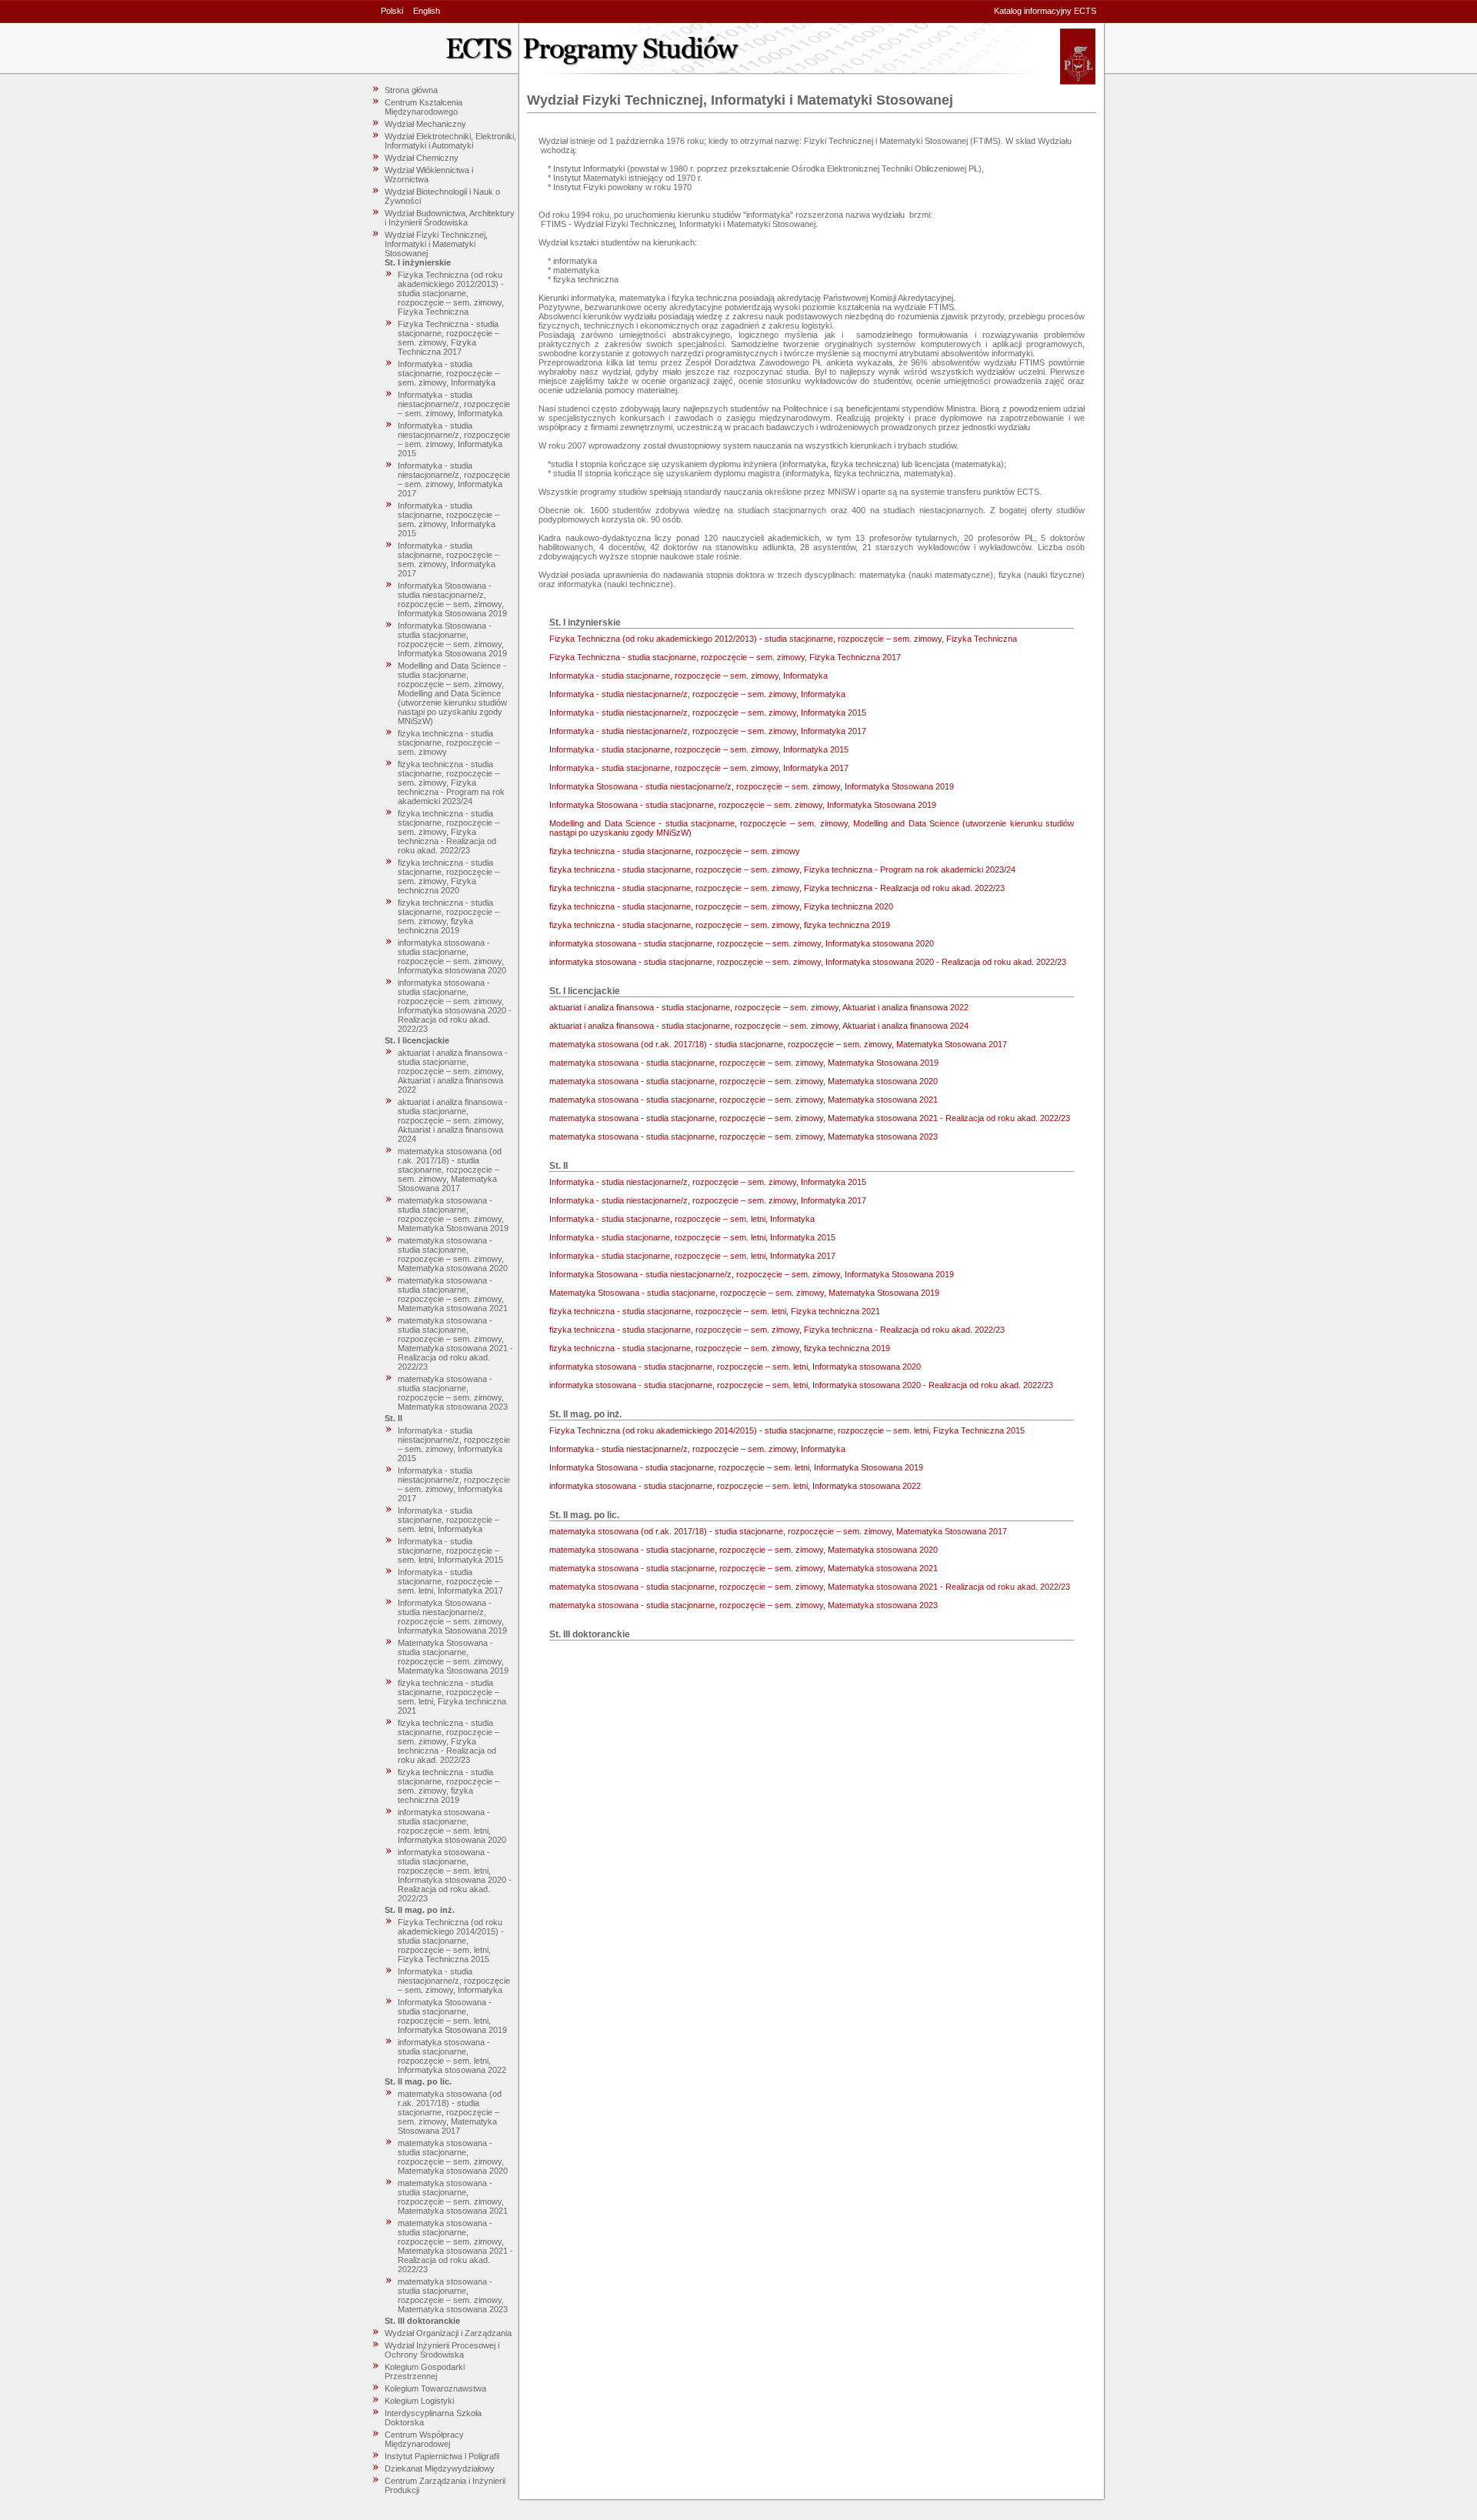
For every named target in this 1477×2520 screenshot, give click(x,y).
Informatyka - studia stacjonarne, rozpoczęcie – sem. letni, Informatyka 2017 (450, 1581)
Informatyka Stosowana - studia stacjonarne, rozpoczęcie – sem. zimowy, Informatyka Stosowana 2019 (452, 639)
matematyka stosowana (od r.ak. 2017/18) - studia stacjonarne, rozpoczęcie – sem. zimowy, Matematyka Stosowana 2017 (450, 1170)
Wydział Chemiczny (422, 158)
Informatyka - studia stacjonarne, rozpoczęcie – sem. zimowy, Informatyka (448, 373)
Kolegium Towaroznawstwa (435, 2388)
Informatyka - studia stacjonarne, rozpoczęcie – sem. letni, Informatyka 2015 (450, 1550)
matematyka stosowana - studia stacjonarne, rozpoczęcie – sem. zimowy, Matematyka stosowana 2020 (453, 1254)
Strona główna (411, 90)
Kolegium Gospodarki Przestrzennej (425, 2371)
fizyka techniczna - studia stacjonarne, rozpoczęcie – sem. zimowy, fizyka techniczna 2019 (448, 916)
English (427, 11)
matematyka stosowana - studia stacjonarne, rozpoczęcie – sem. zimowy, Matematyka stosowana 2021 (453, 1294)
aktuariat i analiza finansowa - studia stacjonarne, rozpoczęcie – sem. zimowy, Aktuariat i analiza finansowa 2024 (453, 1120)
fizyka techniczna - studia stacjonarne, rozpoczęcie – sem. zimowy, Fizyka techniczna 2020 (448, 876)
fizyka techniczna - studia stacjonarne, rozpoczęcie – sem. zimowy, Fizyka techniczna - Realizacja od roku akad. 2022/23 (448, 832)
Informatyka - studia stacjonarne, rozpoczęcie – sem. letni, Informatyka (448, 1520)
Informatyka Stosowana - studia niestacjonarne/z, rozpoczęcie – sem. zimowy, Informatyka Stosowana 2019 (452, 599)
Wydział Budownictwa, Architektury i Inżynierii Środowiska (450, 218)
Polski (392, 11)
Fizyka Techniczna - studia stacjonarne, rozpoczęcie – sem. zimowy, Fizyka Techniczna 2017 (448, 338)
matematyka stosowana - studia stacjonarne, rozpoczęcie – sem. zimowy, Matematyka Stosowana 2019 (453, 1214)
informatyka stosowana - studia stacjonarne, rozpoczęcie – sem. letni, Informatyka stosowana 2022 (452, 2056)
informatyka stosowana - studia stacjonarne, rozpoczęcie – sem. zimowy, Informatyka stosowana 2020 (452, 956)
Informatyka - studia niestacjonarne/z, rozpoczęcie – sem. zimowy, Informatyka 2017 (454, 479)
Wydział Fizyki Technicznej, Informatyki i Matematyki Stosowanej (436, 244)
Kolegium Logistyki (419, 2401)
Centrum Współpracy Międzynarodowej (424, 2439)
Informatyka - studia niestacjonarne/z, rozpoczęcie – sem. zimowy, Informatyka (454, 404)
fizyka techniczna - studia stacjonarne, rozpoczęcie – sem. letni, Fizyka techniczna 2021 (452, 1697)
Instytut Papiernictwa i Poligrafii (442, 2456)
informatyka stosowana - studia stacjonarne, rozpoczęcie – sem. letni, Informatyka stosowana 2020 (452, 1826)
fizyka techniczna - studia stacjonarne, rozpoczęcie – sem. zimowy (448, 743)
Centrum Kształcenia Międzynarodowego (423, 107)
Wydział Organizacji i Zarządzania (448, 2333)
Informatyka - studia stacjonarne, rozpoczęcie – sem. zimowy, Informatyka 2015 (448, 519)
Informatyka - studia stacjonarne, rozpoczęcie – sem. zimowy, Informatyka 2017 (448, 559)
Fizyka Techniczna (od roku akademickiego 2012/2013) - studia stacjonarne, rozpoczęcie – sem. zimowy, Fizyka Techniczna (451, 293)
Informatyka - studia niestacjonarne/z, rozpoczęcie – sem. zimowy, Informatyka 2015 (454, 439)
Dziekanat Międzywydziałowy (440, 2468)
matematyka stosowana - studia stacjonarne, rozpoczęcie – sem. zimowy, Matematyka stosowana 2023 (453, 1393)
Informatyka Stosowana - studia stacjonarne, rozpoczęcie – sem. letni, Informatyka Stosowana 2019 (452, 2016)
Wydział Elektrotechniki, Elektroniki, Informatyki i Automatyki (450, 141)
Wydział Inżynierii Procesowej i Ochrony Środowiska (442, 2350)
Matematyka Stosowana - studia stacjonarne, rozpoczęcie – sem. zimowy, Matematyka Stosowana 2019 (453, 1657)
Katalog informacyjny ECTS (1045, 11)
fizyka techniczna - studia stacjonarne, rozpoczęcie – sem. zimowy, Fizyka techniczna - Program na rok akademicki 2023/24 (451, 783)
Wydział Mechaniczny (425, 124)
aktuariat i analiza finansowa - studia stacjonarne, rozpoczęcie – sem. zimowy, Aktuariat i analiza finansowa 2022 (453, 1071)
